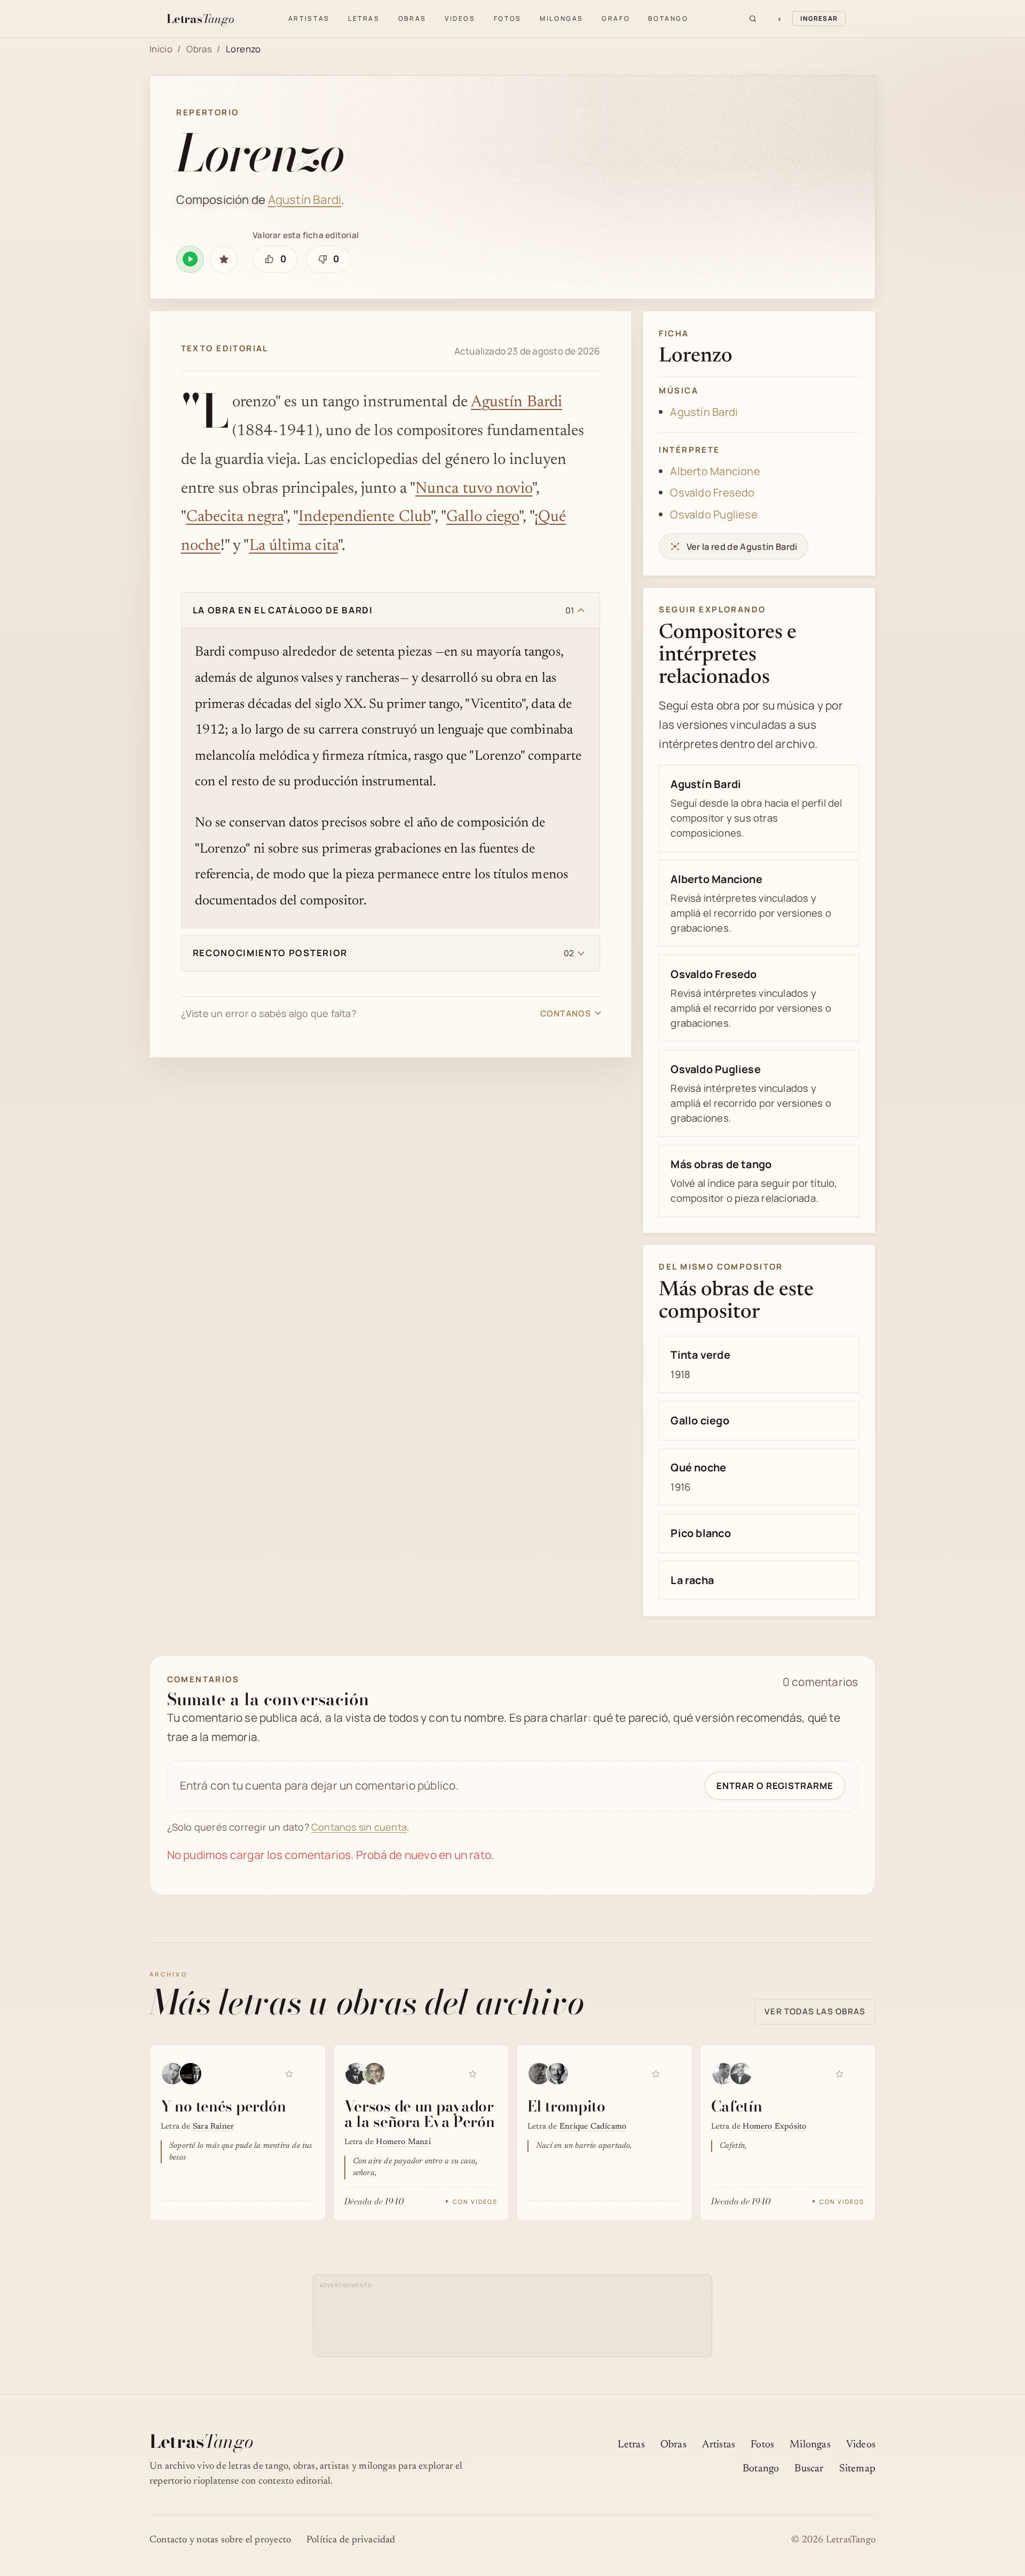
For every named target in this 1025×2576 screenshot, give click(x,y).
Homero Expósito (774, 2127)
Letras (364, 18)
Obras (412, 18)
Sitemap (857, 2469)
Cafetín (737, 2106)
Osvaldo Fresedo (712, 493)
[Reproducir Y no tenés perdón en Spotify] (306, 2072)
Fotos (508, 18)
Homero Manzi (403, 2142)
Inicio (161, 49)
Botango (668, 18)
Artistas (309, 18)
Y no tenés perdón (223, 2106)
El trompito (566, 2106)
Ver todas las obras (815, 2011)
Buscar (809, 2469)
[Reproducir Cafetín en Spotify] (856, 2072)
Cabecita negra (235, 517)
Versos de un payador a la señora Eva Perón (420, 2114)
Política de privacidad (351, 2540)
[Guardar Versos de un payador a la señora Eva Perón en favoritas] (472, 2074)
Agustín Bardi (305, 199)
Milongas (562, 18)
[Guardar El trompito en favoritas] (656, 2074)
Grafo (616, 18)
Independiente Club (365, 517)
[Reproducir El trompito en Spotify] (673, 2072)
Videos (460, 18)
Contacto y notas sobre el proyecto (220, 2540)
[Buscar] (753, 19)
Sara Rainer (213, 2127)
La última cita (294, 546)
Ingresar (819, 18)
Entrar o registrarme (775, 1786)
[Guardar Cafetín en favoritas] (839, 2074)
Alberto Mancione (715, 471)
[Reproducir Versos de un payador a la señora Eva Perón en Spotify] (490, 2072)
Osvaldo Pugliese (713, 514)
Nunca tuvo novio (474, 489)
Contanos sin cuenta (359, 1827)
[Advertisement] (513, 2315)
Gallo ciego (483, 517)
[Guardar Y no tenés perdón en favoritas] (289, 2074)
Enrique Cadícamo (593, 2127)
